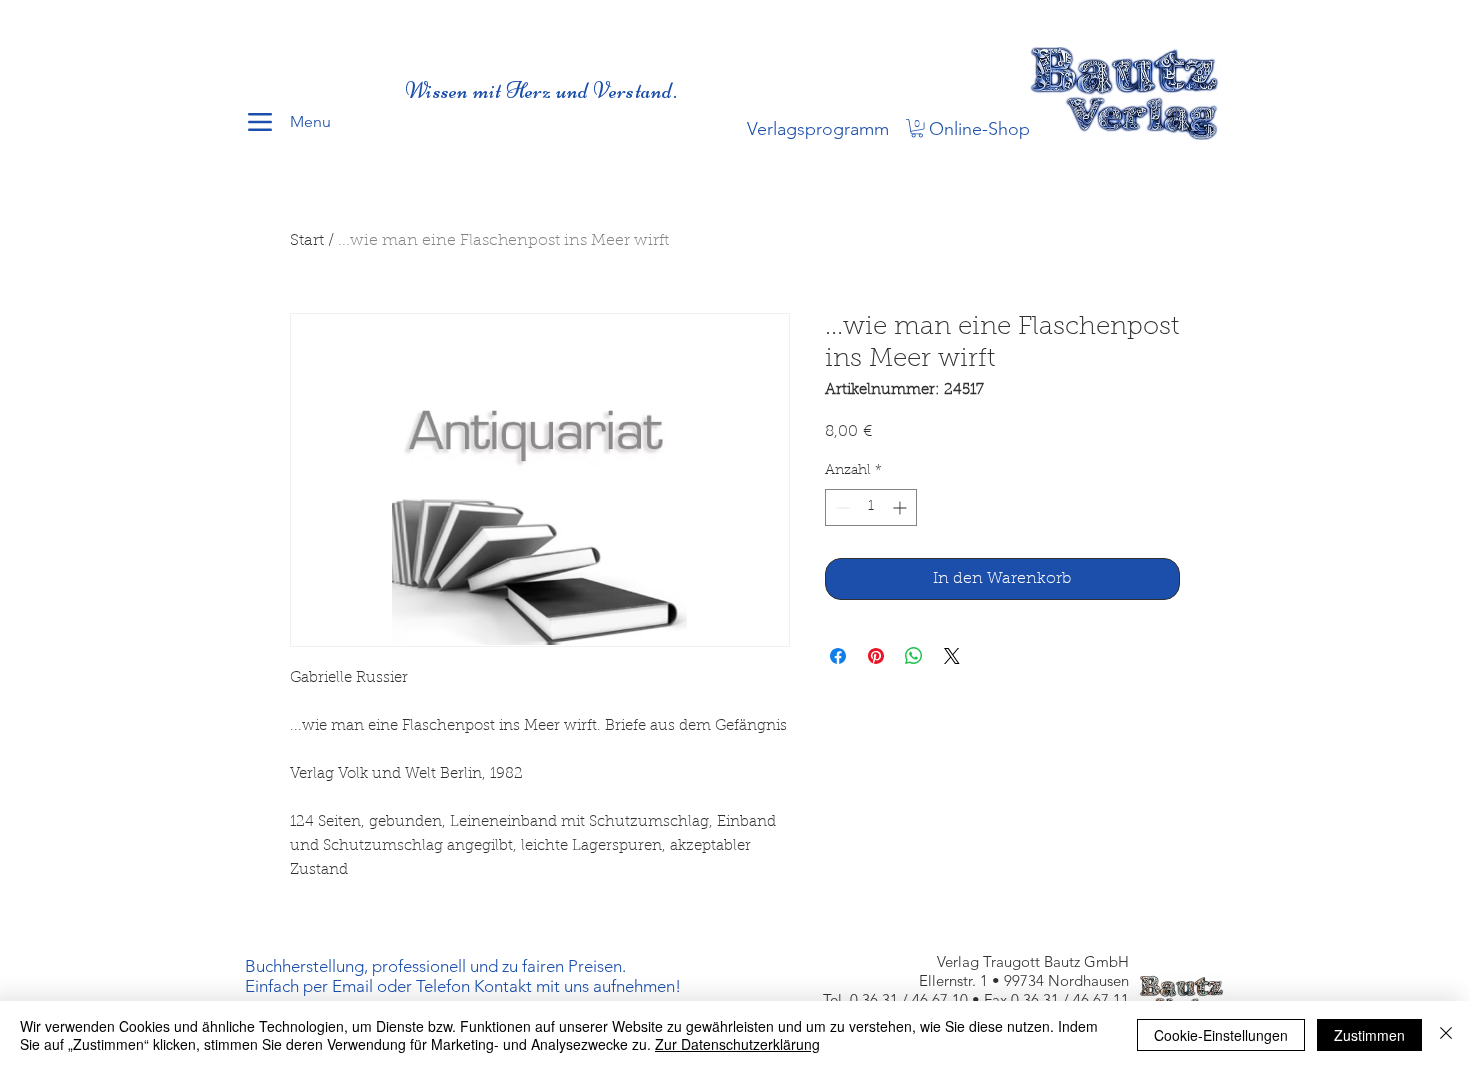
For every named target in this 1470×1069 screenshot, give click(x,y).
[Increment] (901, 507)
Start (307, 241)
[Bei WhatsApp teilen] (914, 656)
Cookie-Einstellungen (1221, 1035)
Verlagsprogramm (818, 129)
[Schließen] (1446, 1035)
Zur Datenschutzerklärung (737, 1044)
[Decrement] (840, 507)
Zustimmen (1369, 1035)
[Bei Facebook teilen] (838, 656)
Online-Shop (979, 129)
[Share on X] (952, 656)
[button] (917, 128)
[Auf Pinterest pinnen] (876, 656)
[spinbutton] (871, 507)
